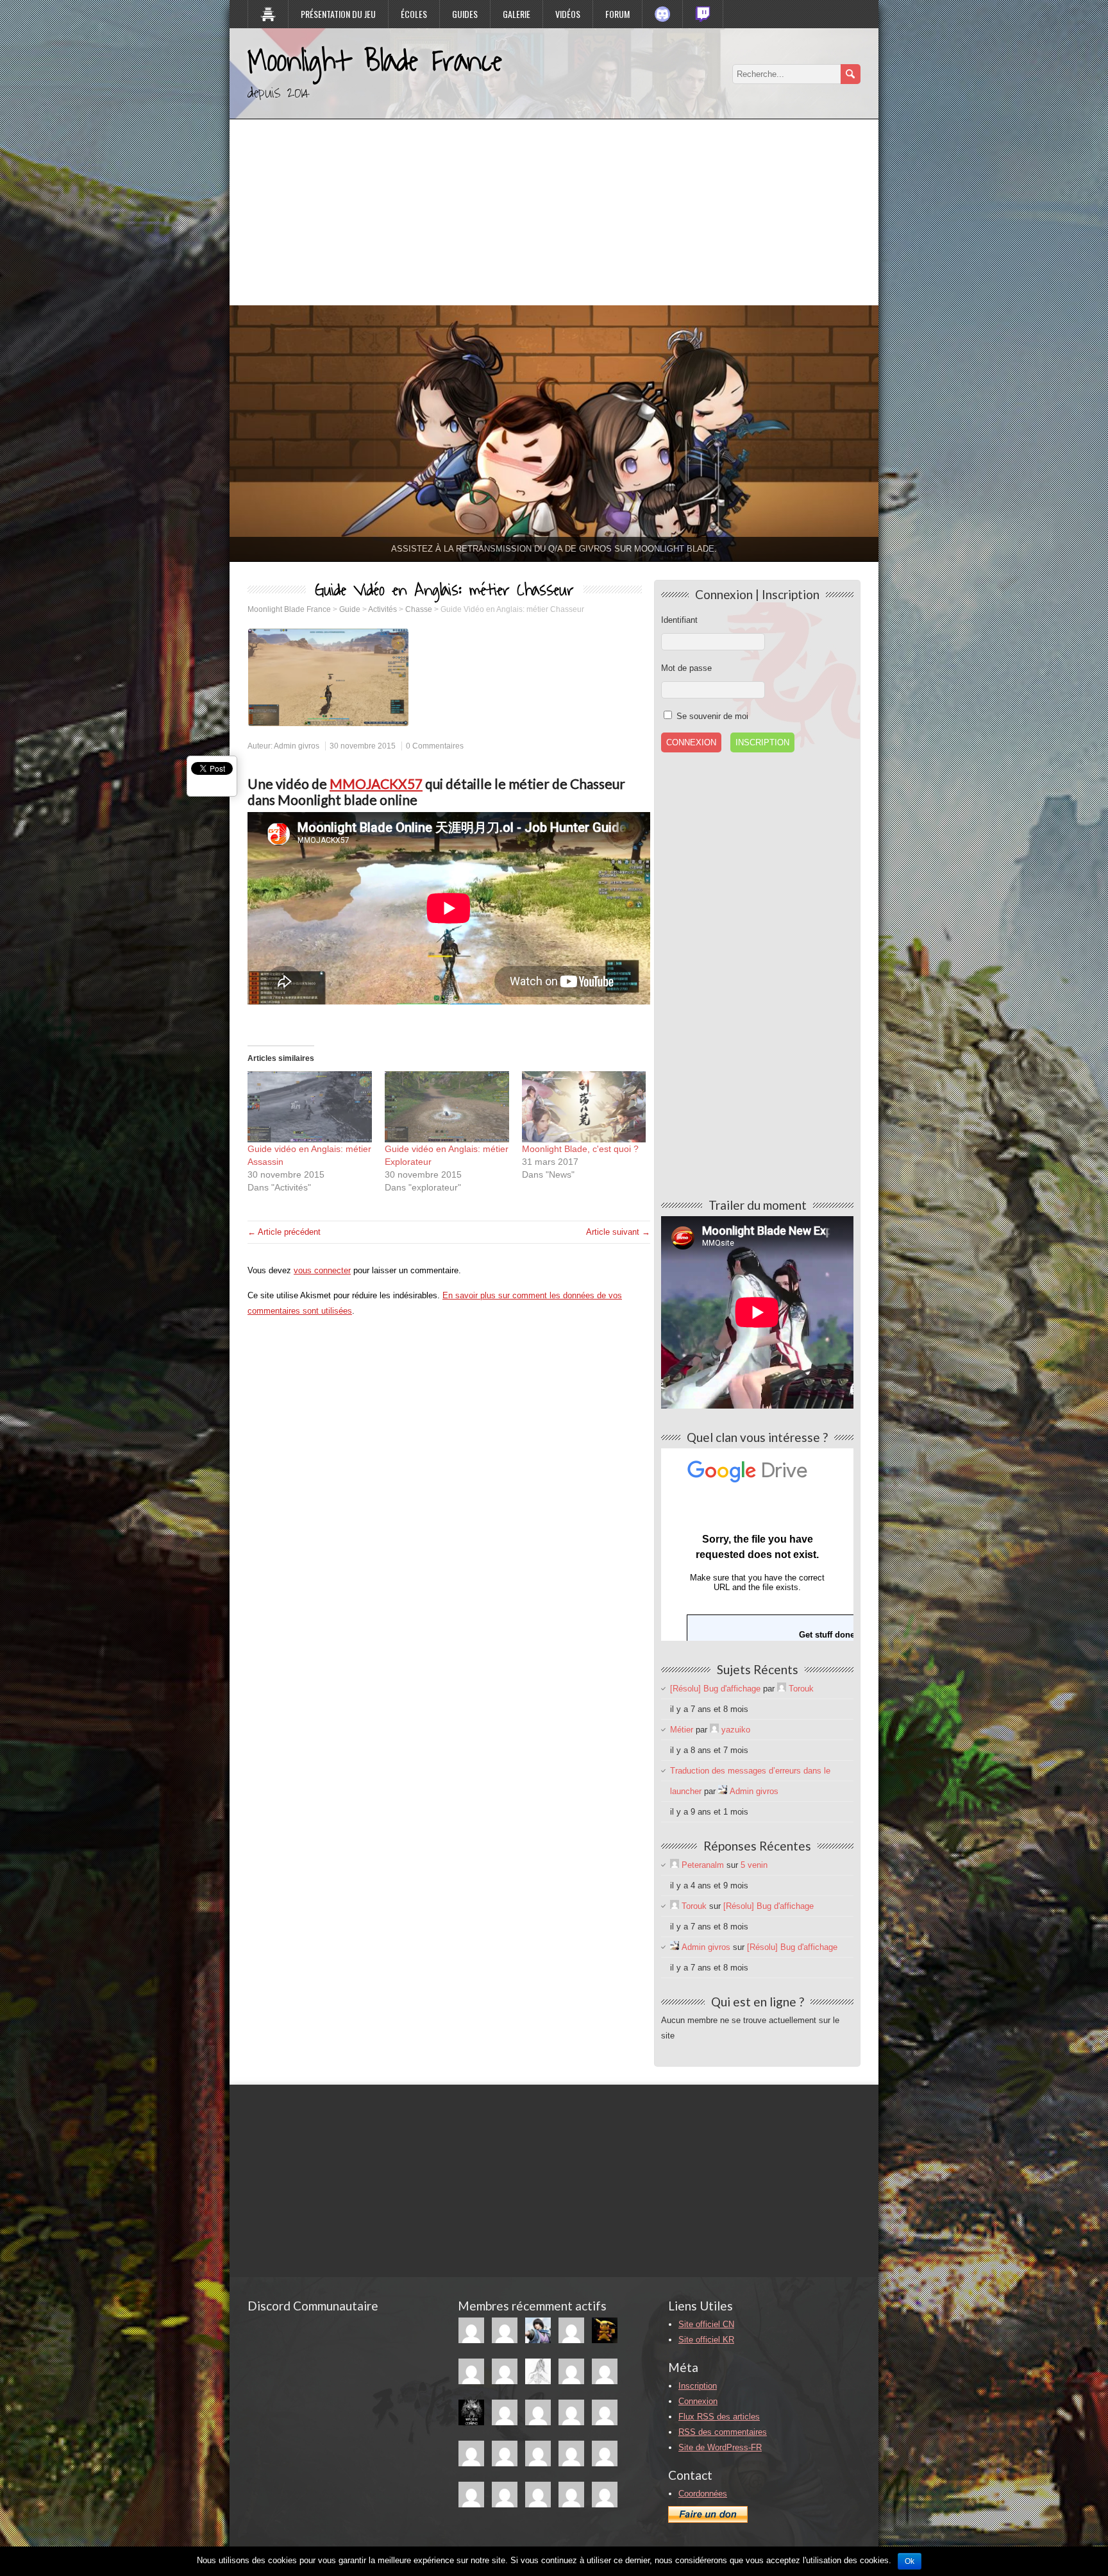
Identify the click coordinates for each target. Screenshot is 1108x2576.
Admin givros (297, 746)
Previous (207, 430)
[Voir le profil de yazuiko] (714, 1730)
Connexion (698, 2401)
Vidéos (568, 14)
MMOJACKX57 (376, 784)
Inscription (762, 742)
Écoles (414, 14)
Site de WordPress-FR (720, 2447)
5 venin (754, 1865)
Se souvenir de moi (711, 716)
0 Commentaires (435, 746)
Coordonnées (703, 2494)
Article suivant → (618, 1232)
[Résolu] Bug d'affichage (715, 1689)
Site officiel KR (706, 2340)
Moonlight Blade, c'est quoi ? (580, 1149)
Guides (465, 14)
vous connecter (322, 1270)
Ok (910, 2561)
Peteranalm (703, 1865)
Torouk (801, 1689)
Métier (682, 1730)
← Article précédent (284, 1232)
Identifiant (679, 620)
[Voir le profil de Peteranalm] (675, 1865)
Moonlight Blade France (375, 62)
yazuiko (736, 1730)
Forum (617, 14)
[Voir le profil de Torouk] (782, 1689)
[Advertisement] (554, 209)
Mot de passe (686, 668)
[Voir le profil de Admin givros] (723, 1791)
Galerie (516, 14)
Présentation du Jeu (338, 14)
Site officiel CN (706, 2324)
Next (901, 430)
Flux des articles (719, 2417)
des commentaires (723, 2432)
